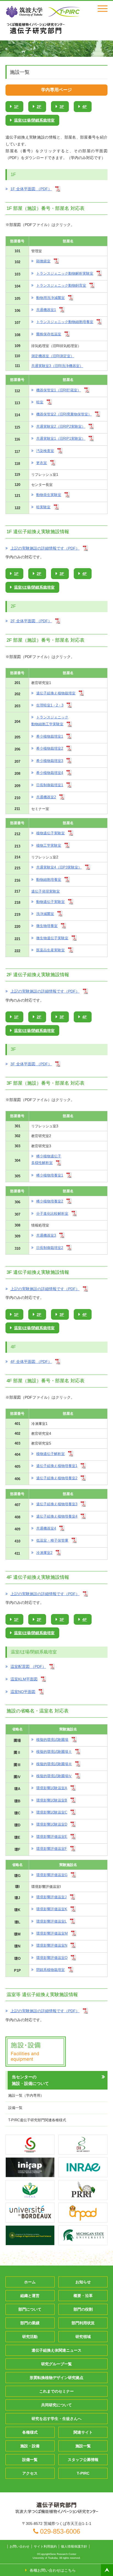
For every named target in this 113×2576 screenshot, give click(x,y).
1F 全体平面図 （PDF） (31, 189)
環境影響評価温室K (52, 1909)
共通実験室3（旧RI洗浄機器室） (57, 366)
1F (16, 107)
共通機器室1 (46, 310)
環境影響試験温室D (52, 1824)
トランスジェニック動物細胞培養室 (65, 322)
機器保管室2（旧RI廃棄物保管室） (64, 414)
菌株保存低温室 (49, 334)
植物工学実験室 (49, 845)
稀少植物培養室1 (50, 1175)
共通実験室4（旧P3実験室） (59, 867)
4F (85, 107)
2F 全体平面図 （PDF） (31, 621)
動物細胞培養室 (49, 880)
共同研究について (56, 2405)
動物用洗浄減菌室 (50, 298)
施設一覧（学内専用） (26, 2095)
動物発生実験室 (49, 495)
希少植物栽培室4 (50, 773)
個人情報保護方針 (74, 2546)
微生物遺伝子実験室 (52, 938)
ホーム (30, 2282)
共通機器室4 (46, 1528)
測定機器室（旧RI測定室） (53, 356)
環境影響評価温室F (52, 1849)
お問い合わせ (19, 2546)
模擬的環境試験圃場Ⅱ (54, 1752)
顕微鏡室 (43, 261)
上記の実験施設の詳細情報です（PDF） (45, 548)
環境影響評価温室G (52, 1875)
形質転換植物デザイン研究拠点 (56, 2378)
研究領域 (83, 2337)
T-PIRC (83, 2473)
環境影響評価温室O (52, 1958)
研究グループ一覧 (56, 2364)
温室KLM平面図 (24, 1679)
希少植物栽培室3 (50, 761)
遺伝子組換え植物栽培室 (56, 693)
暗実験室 (43, 507)
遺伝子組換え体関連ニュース (56, 2350)
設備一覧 (15, 2108)
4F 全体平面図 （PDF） (31, 1362)
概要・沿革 (83, 2296)
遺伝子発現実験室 (46, 891)
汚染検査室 (45, 451)
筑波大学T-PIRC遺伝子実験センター (36, 28)
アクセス (30, 2473)
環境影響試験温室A (52, 1788)
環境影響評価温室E (52, 1837)
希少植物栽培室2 (50, 748)
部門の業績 (30, 2323)
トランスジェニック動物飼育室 (61, 285)
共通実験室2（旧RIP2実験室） (61, 426)
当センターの (30, 2080)
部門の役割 (83, 2309)
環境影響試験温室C (52, 1812)
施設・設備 (30, 2446)
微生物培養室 (47, 926)
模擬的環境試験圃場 (52, 1740)
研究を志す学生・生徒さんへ (56, 2419)
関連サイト (83, 2432)
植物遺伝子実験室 (50, 833)
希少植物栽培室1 (50, 736)
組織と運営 (30, 2296)
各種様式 (30, 2432)
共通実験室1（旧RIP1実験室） (61, 438)
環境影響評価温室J (51, 1897)
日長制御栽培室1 (50, 785)
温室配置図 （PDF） (28, 1667)
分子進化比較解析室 (52, 1214)
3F (62, 107)
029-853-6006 (60, 2531)
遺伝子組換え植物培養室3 (57, 1504)
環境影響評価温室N (52, 1945)
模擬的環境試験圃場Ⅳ (54, 1776)
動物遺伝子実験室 (50, 902)
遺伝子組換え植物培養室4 (57, 1516)
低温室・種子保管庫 (52, 1540)
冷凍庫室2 (44, 1553)
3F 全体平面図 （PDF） (31, 1064)
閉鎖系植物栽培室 (50, 1970)
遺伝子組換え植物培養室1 (57, 1466)
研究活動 (30, 2337)
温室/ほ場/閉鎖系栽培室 (34, 120)
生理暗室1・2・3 (50, 705)
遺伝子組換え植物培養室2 (57, 1478)
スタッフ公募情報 (83, 2460)
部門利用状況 (83, 2323)
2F (39, 107)
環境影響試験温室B (52, 1800)
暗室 (40, 402)
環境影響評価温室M (52, 1933)
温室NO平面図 (23, 1692)
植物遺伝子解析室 (50, 1454)
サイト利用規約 (45, 2546)
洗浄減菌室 (45, 914)
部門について (30, 2309)
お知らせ (83, 2282)
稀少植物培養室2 (50, 1201)
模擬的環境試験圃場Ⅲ (54, 1764)
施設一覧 (83, 2446)
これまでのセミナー (56, 2391)
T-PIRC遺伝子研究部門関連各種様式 (37, 2120)
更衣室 (42, 463)
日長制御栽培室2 (50, 1248)
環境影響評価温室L (51, 1921)
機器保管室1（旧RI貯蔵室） (59, 390)
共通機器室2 (46, 797)
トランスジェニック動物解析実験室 (65, 273)
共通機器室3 (46, 1235)
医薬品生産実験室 (50, 950)
